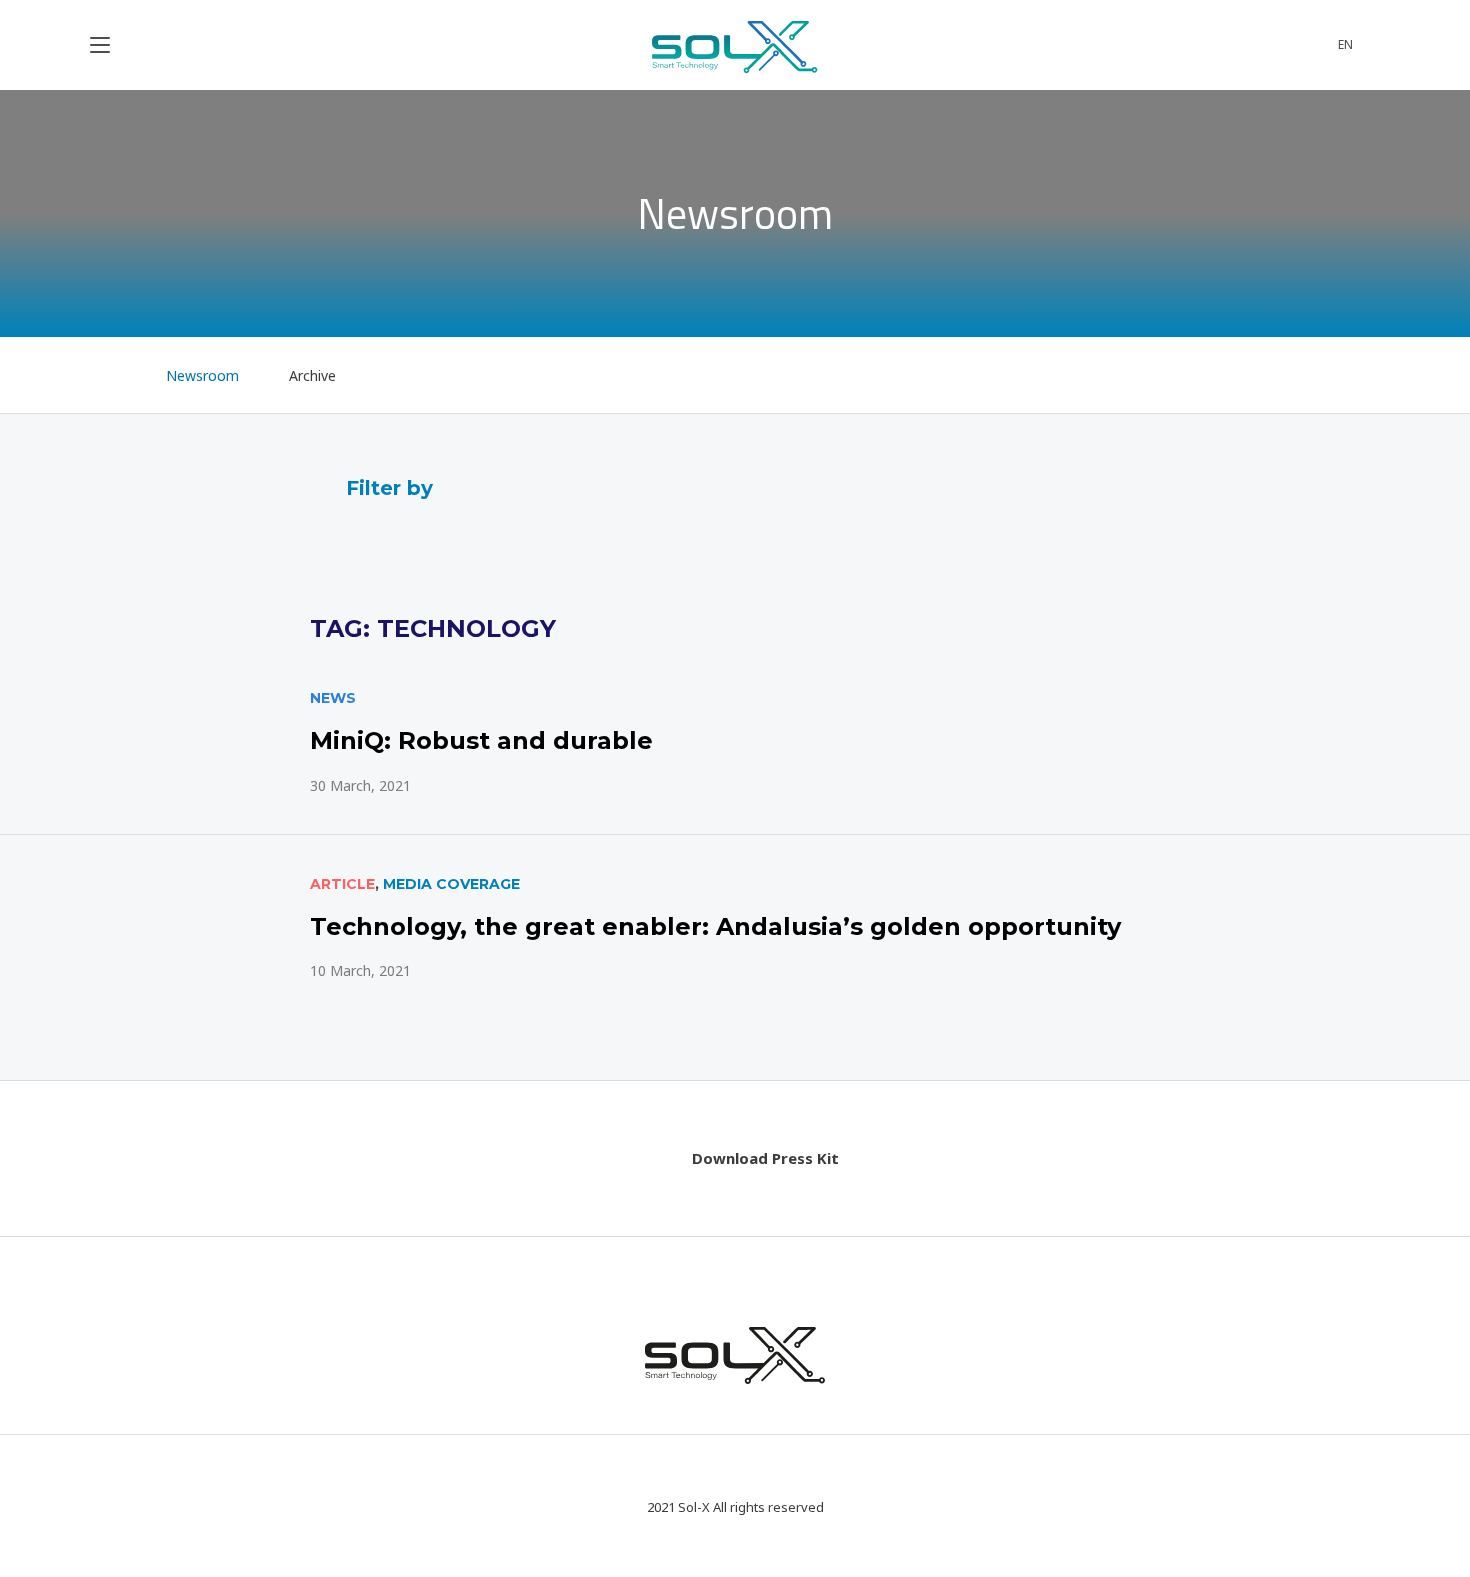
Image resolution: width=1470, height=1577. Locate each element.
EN (1345, 44)
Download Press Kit (765, 1158)
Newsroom (202, 375)
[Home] (107, 375)
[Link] (735, 742)
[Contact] (1262, 45)
